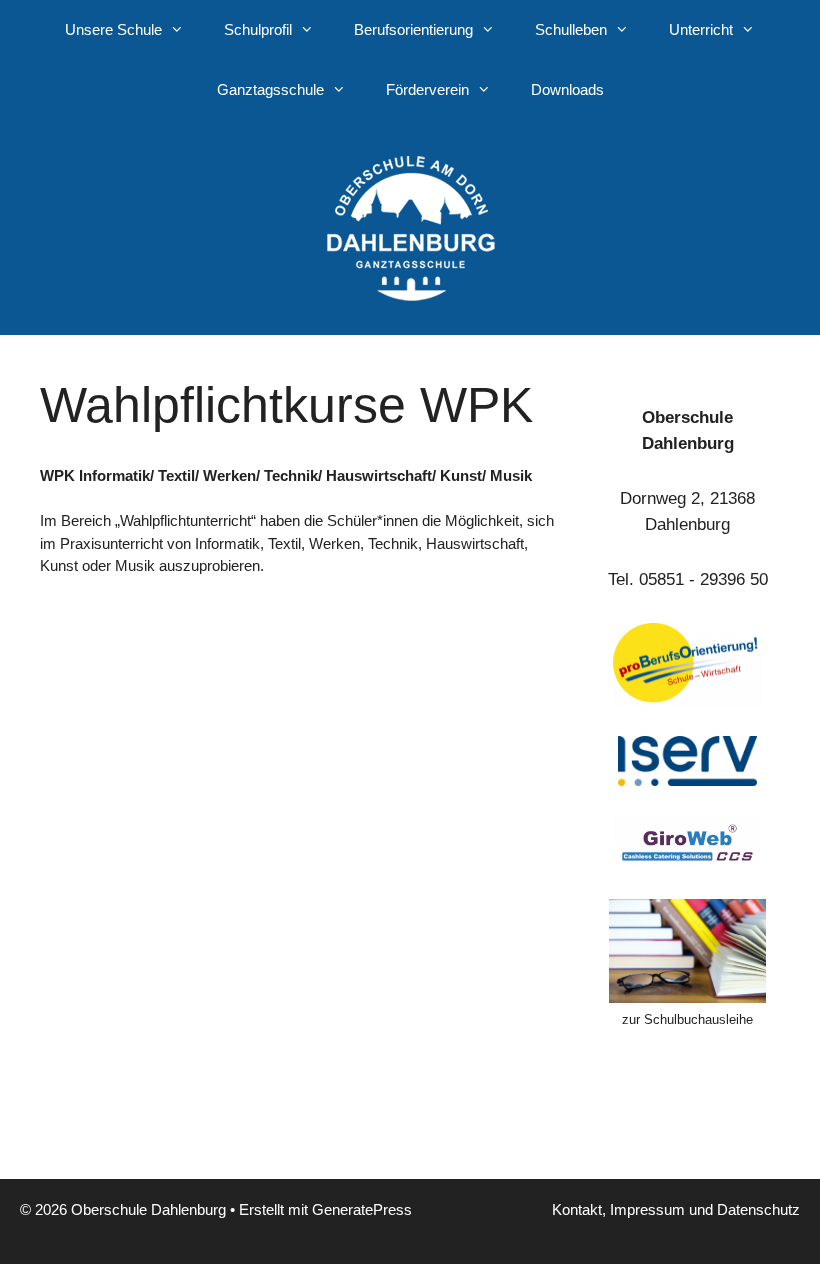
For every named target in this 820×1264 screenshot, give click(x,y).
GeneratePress (362, 1209)
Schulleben (571, 29)
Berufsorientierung (413, 29)
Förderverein (427, 89)
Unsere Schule (113, 29)
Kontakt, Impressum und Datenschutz (676, 1209)
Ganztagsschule (270, 89)
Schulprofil (258, 29)
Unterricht (701, 29)
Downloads (567, 89)
